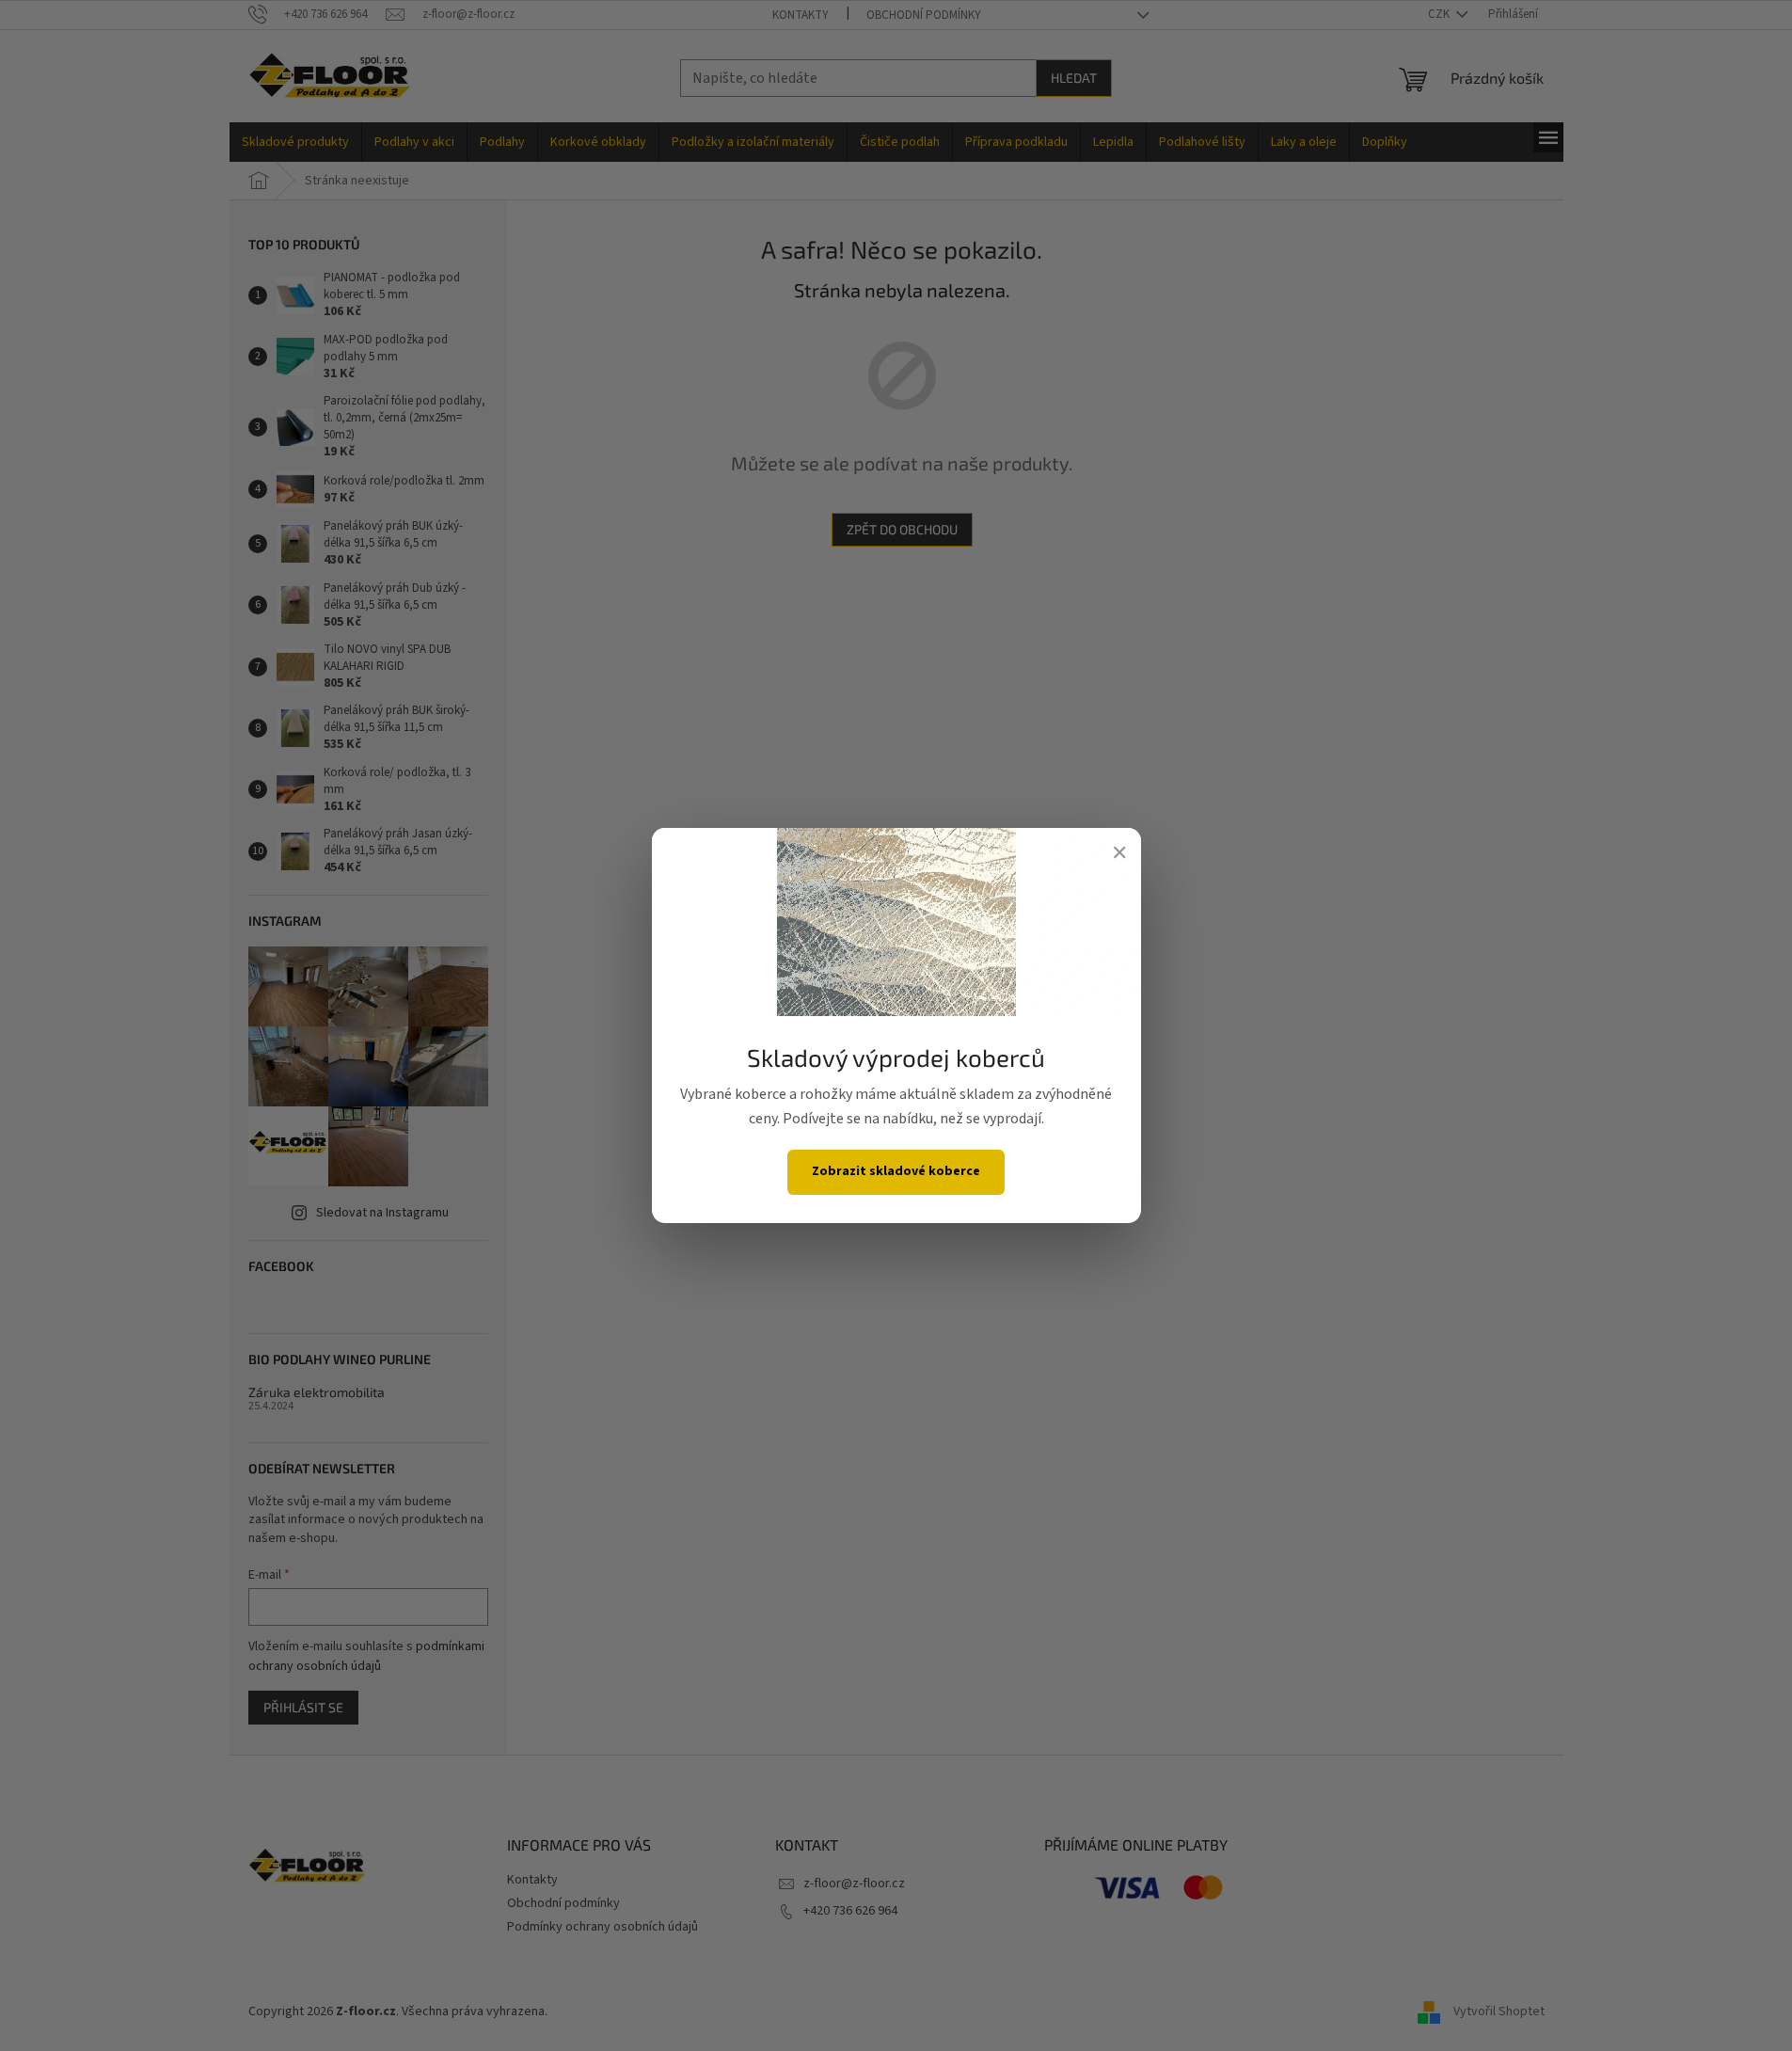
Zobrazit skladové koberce (896, 1171)
